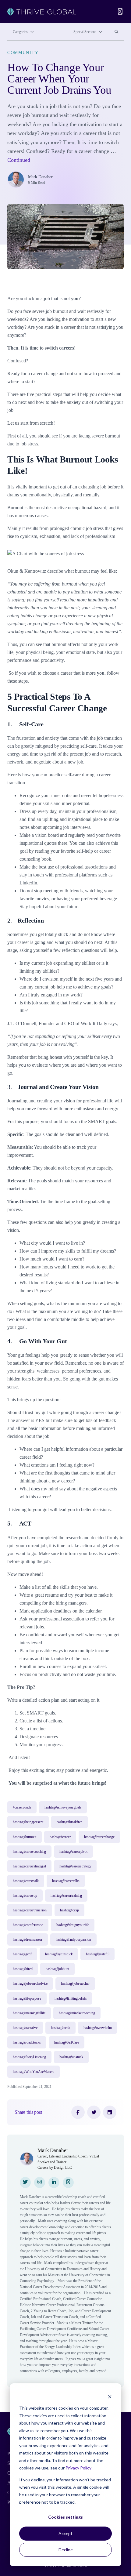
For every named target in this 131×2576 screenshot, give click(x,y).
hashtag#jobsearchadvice (30, 1983)
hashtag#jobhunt (57, 1969)
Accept (65, 2533)
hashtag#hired (23, 1969)
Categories (20, 32)
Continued (19, 160)
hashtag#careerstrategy (75, 1866)
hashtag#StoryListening (29, 2057)
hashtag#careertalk (26, 1881)
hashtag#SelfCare (67, 2042)
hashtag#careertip (25, 1896)
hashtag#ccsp (69, 1910)
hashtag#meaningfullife (29, 2013)
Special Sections (85, 32)
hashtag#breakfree (69, 1822)
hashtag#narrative (25, 2028)
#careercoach (22, 1807)
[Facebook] (78, 2112)
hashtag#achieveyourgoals (63, 1807)
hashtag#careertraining (66, 1896)
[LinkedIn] (110, 2112)
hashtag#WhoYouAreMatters (34, 2072)
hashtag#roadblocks (27, 2042)
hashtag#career (60, 1837)
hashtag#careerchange (99, 1837)
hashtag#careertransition (30, 1910)
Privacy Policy (78, 2468)
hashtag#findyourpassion (73, 1939)
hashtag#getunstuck (59, 1954)
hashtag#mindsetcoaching (77, 2013)
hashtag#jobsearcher (75, 1983)
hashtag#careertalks (66, 1881)
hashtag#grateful (97, 1954)
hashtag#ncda (60, 2028)
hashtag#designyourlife (73, 1925)
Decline (66, 2550)
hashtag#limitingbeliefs (71, 1998)
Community (23, 53)
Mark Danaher (40, 177)
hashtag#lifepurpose (27, 1998)
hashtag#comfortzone (28, 1925)
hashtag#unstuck (71, 2057)
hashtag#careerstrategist (29, 1866)
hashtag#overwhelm (98, 2028)
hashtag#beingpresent (28, 1822)
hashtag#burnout (25, 1837)
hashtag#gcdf (22, 1954)
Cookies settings (65, 2517)
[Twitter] (94, 2112)
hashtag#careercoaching (29, 1852)
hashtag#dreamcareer (28, 1939)
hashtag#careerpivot (73, 1852)
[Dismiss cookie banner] (110, 2397)
